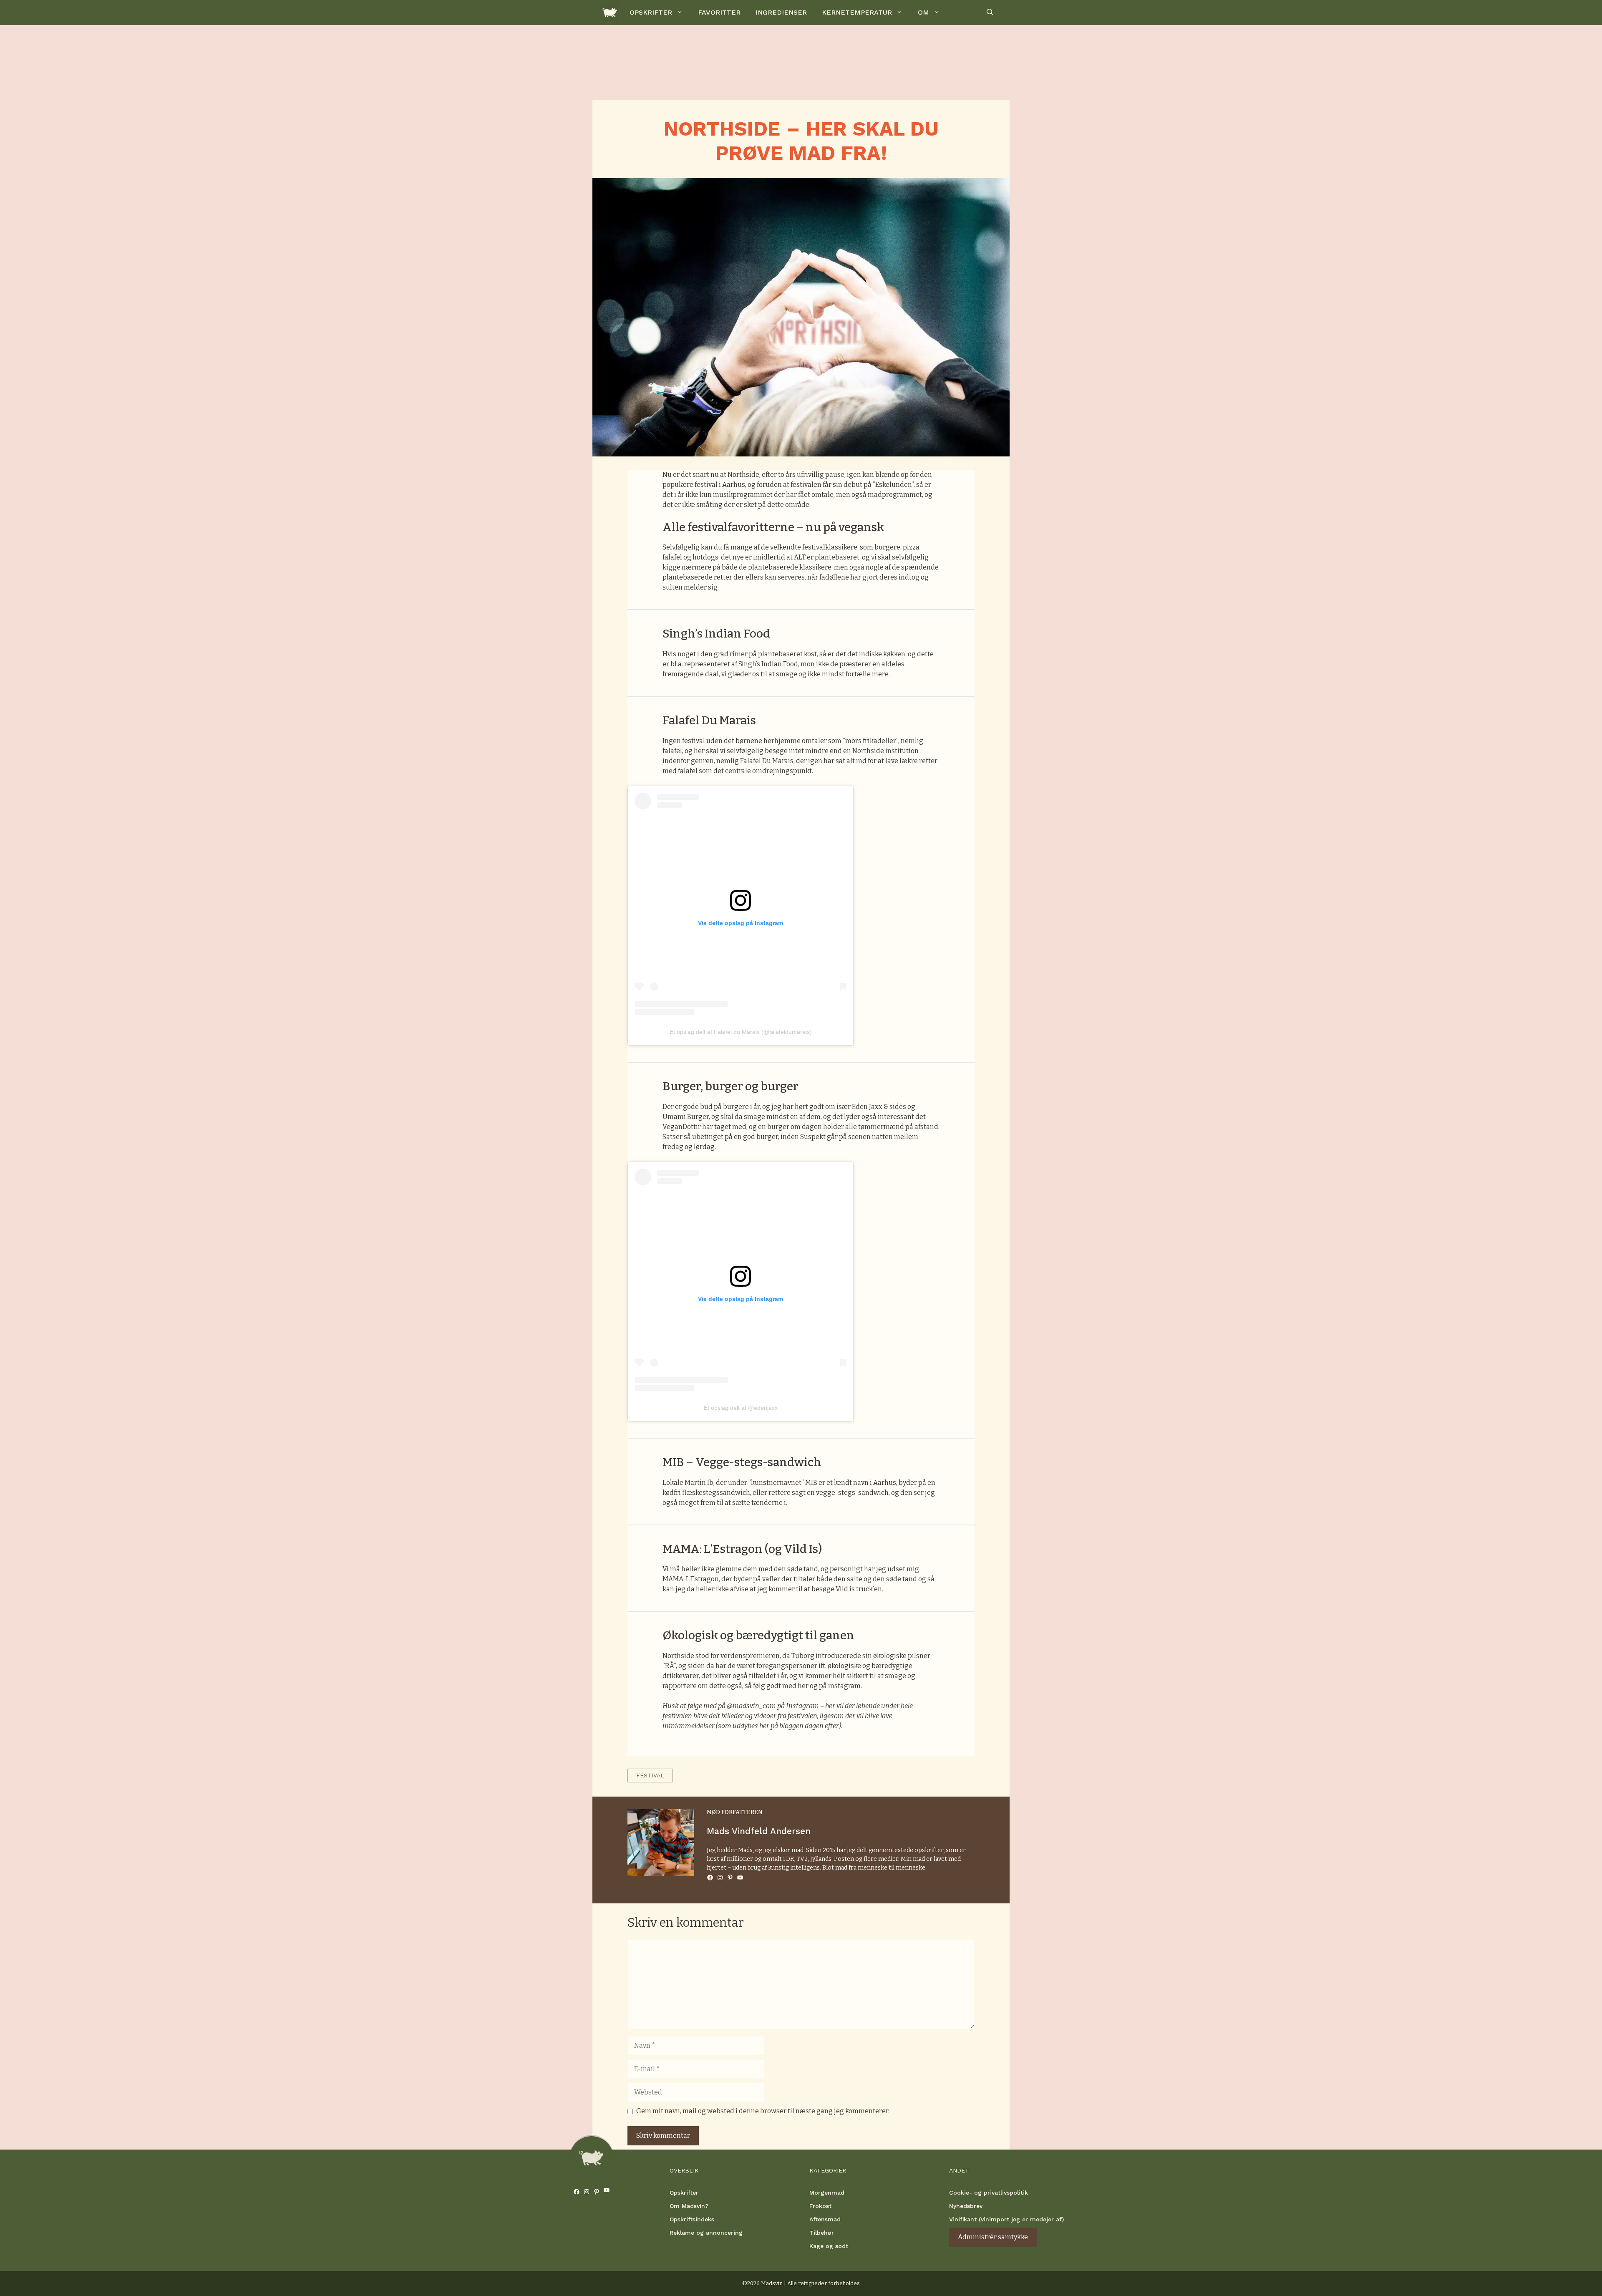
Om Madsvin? (689, 2206)
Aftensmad (825, 2219)
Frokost (820, 2206)
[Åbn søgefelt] (990, 13)
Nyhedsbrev (966, 2206)
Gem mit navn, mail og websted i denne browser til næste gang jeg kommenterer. (763, 2111)
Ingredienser (781, 12)
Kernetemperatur (857, 12)
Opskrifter (651, 12)
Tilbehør (822, 2233)
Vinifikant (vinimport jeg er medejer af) (1006, 2219)
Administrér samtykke (993, 2237)
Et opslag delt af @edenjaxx (741, 1408)
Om (923, 12)
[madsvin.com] (610, 13)
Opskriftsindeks (692, 2219)
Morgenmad (827, 2193)
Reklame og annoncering (706, 2233)
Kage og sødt (829, 2246)
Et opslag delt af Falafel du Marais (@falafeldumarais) (741, 1032)
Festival (650, 1775)
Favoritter (719, 12)
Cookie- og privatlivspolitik (989, 2193)
